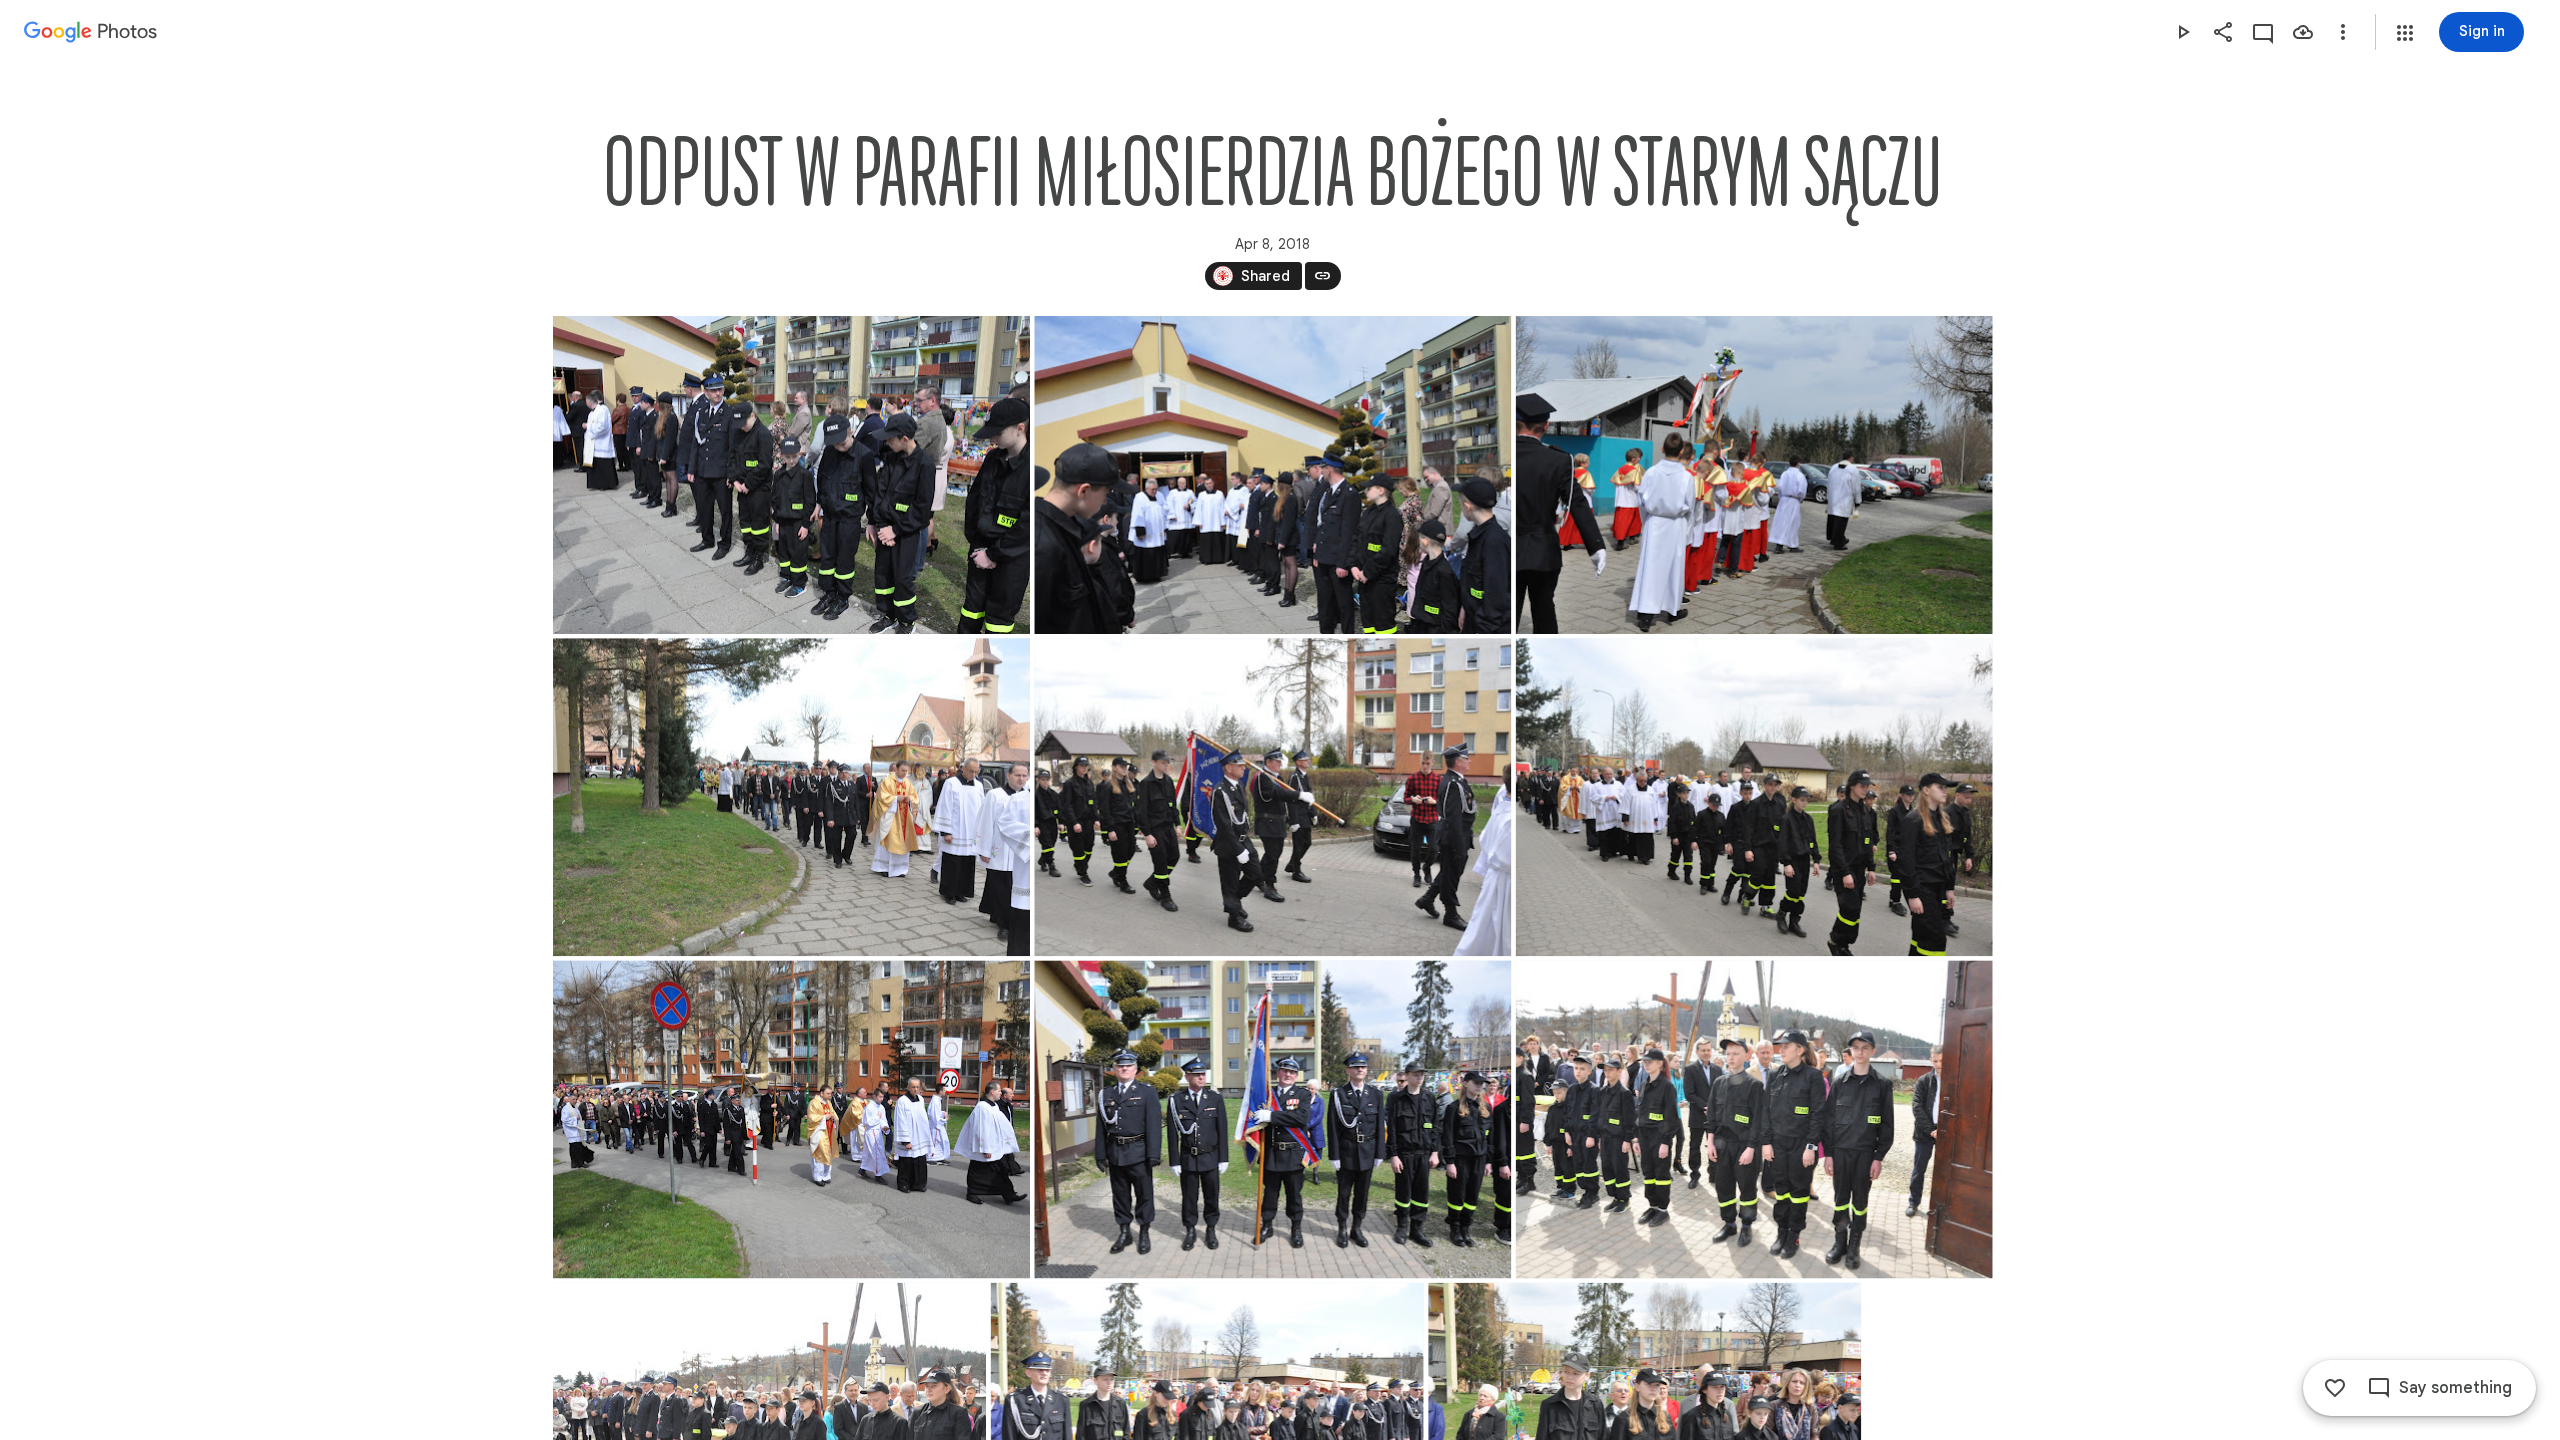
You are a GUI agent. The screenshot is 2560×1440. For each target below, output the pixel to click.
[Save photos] (2303, 32)
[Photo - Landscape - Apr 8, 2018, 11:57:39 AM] (791, 1119)
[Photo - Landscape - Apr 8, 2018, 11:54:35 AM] (791, 797)
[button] (2405, 33)
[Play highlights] (2183, 32)
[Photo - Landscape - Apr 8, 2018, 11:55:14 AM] (1272, 797)
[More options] (2343, 32)
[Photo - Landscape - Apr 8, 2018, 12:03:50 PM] (1272, 1119)
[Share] (2223, 32)
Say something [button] (2455, 1388)
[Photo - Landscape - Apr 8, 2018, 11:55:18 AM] (1753, 797)
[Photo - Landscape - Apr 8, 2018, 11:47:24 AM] (1272, 475)
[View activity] (2263, 32)
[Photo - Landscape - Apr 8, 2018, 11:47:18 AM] (791, 475)
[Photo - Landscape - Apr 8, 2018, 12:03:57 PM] (1753, 1119)
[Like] (2335, 1388)
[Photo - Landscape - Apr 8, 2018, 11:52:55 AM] (1753, 475)
